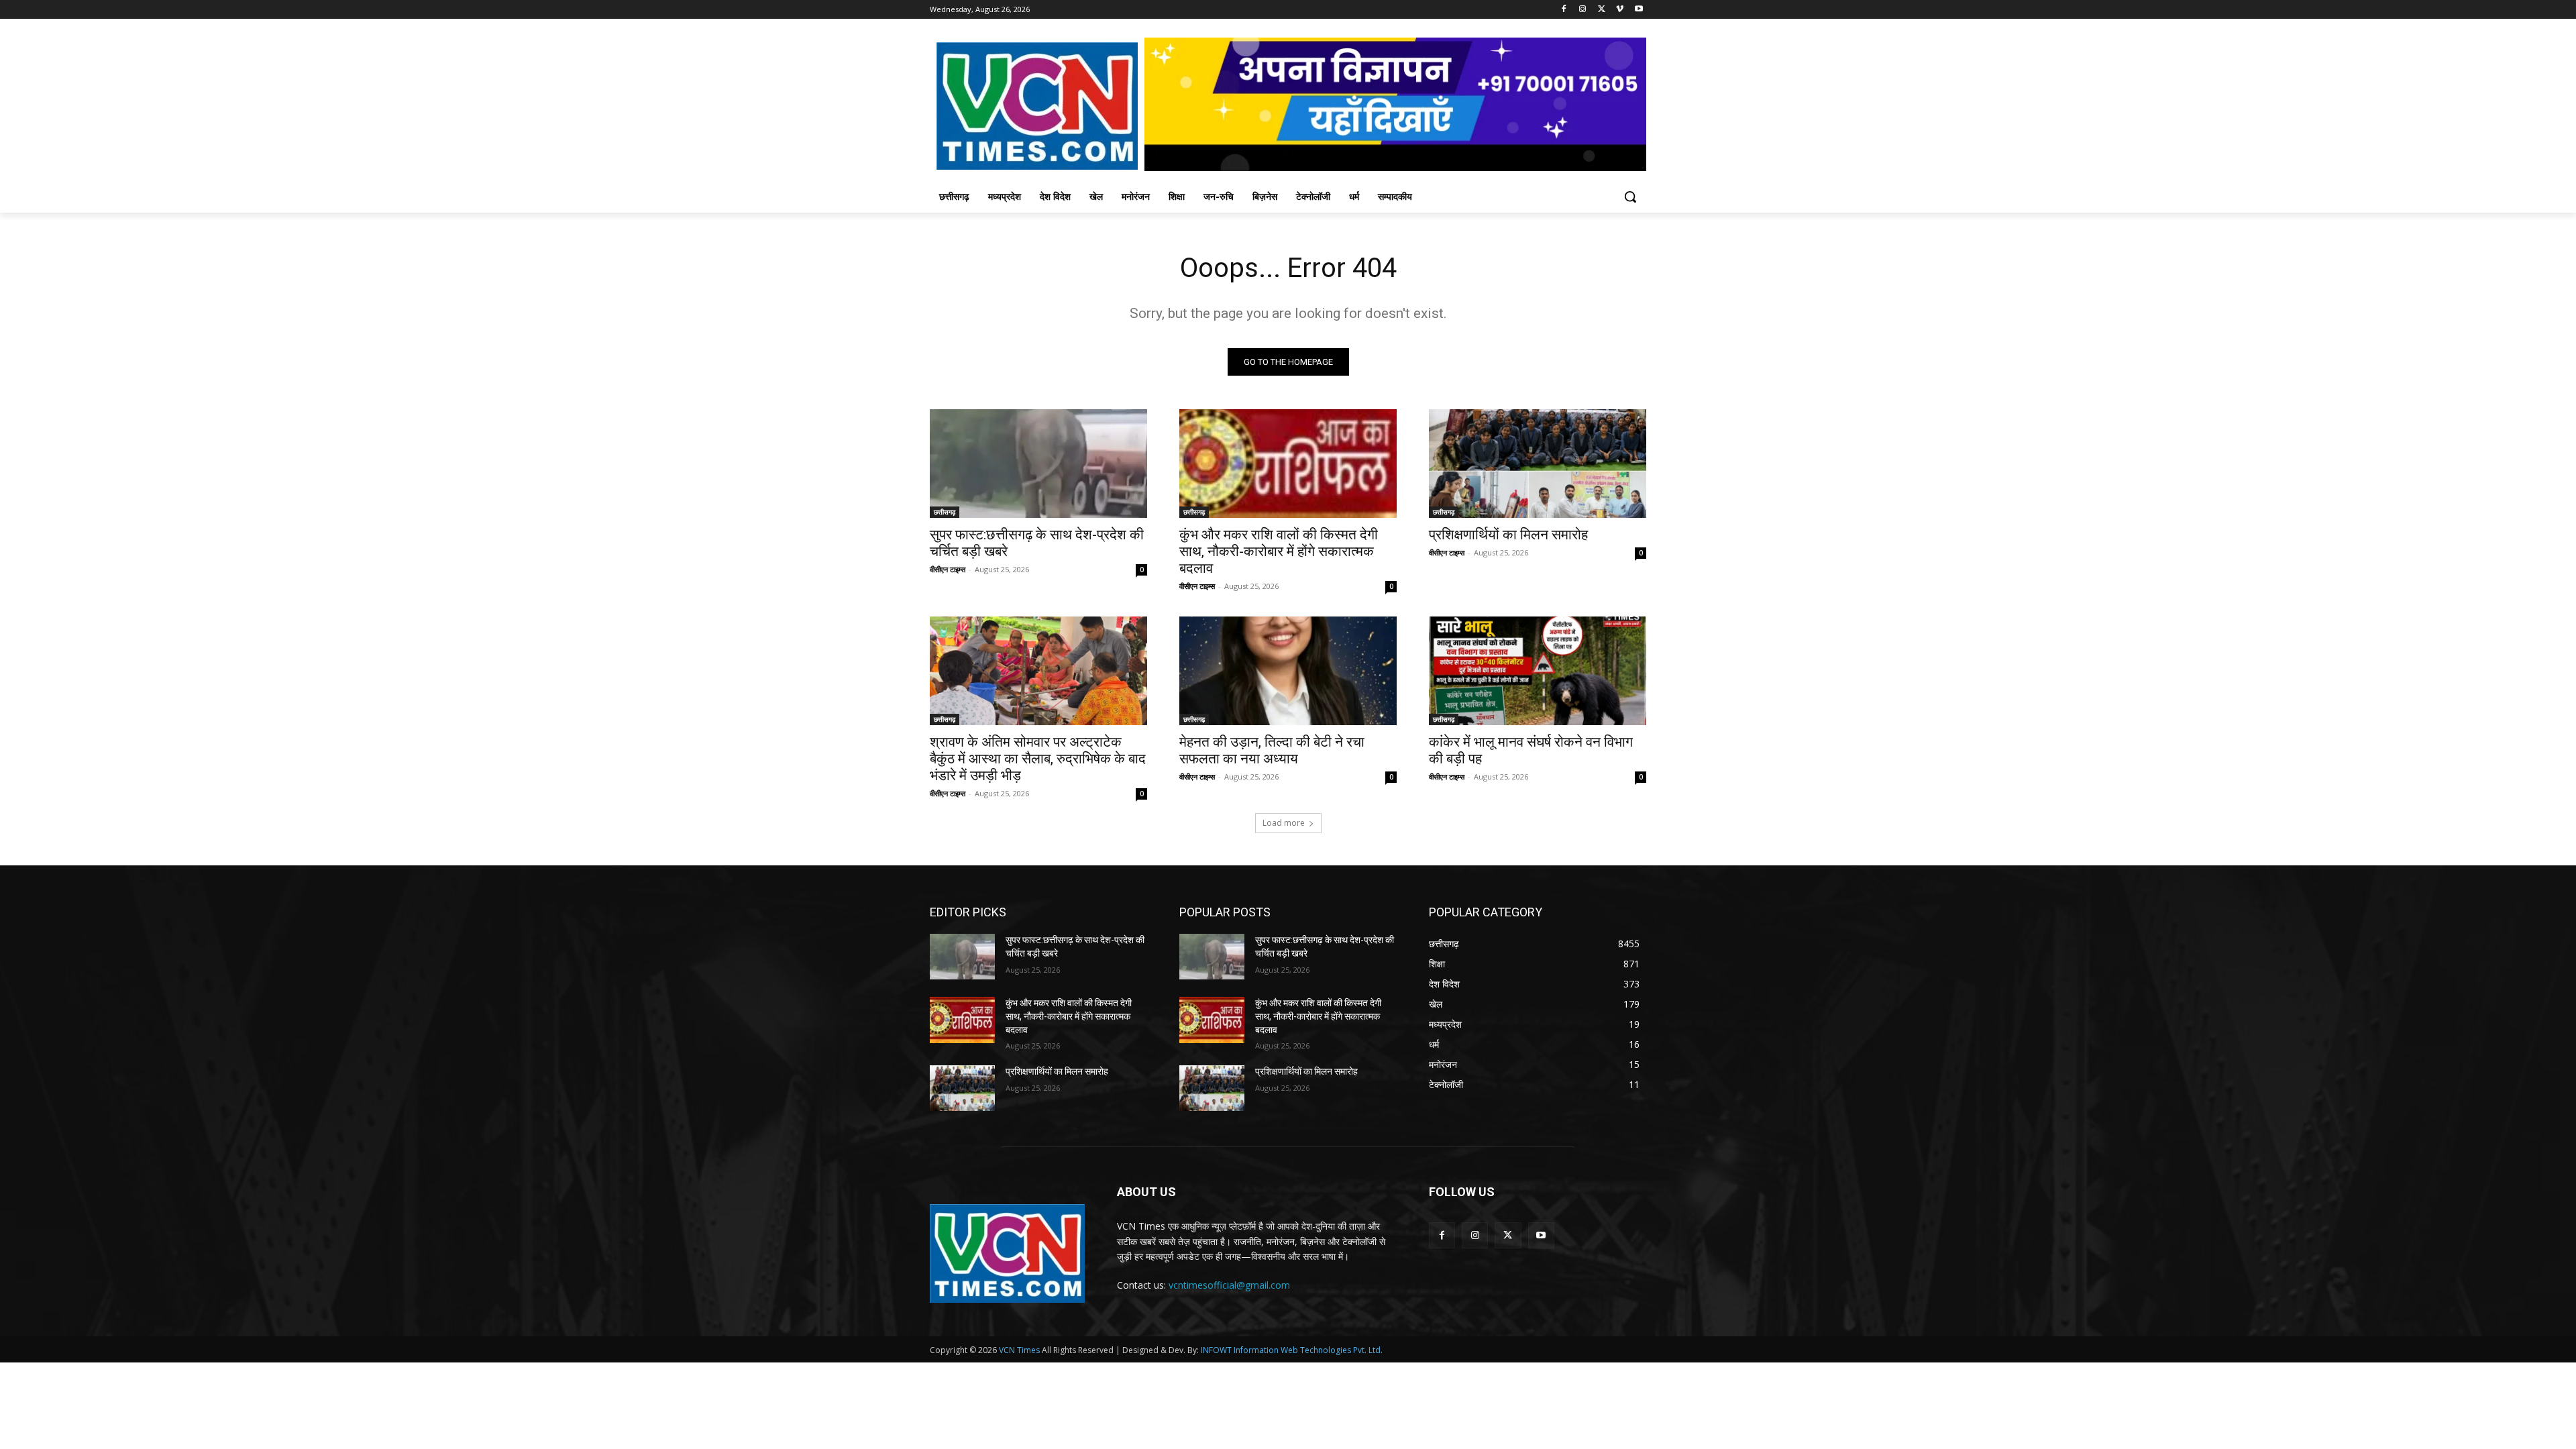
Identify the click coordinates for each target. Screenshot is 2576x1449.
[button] (1630, 197)
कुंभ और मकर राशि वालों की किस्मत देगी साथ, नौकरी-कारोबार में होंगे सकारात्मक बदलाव (1279, 551)
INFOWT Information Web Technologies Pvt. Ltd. (1292, 1350)
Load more (1284, 823)
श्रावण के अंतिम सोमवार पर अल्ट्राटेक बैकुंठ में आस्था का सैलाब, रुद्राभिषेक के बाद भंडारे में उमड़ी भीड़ (1038, 759)
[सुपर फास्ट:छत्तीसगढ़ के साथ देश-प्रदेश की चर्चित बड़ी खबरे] (1038, 464)
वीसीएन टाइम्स (948, 569)
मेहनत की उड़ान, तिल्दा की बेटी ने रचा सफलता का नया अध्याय (1272, 750)
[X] (1602, 10)
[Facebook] (1564, 10)
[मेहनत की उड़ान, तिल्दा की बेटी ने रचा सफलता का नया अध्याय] (1288, 671)
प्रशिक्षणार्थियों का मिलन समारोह (1508, 535)
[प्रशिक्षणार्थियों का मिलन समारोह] (1538, 464)
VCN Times (1019, 1350)
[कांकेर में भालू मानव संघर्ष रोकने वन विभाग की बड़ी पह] (1538, 671)
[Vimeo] (1620, 10)
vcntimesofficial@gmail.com (1229, 1285)
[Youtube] (1639, 10)
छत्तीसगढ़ (945, 512)
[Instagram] (1583, 10)
